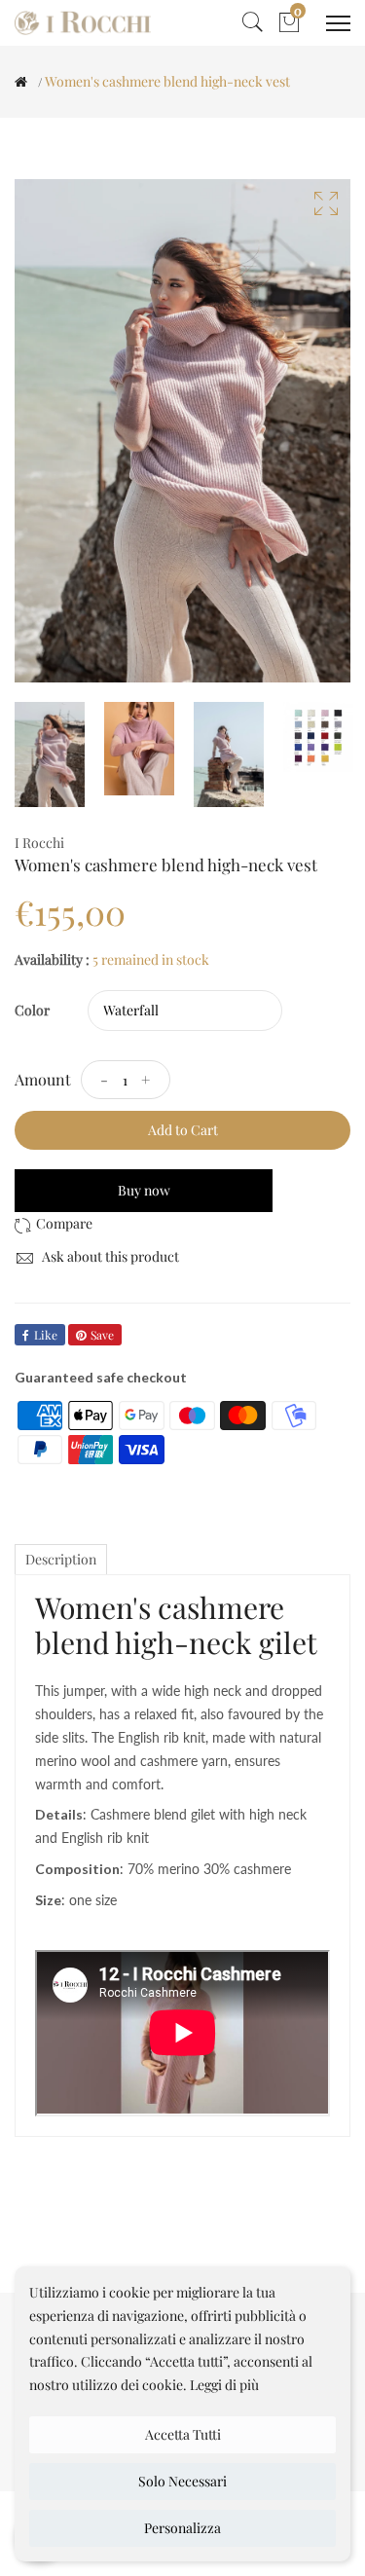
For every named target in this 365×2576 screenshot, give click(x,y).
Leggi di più (224, 2385)
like (46, 1335)
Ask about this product (109, 1256)
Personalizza (182, 2528)
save (102, 1335)
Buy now (144, 1190)
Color (32, 1010)
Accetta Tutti (183, 2434)
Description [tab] (61, 1559)
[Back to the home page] (21, 82)
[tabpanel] (50, 754)
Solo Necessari (182, 2481)
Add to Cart (183, 1130)
